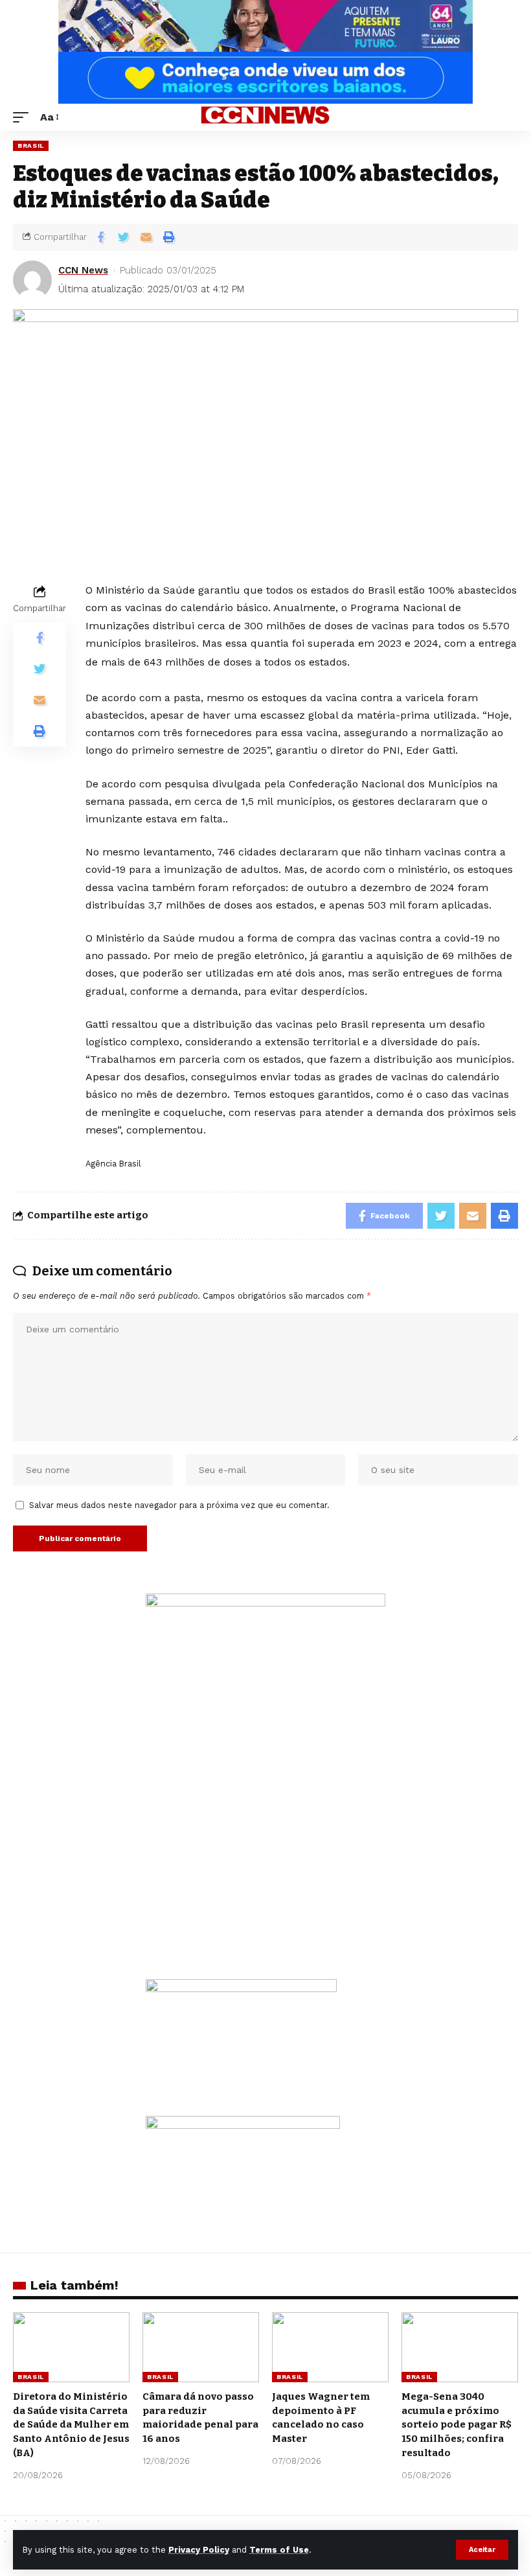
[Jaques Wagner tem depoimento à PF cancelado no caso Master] (330, 2347)
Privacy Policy (199, 2550)
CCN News (83, 270)
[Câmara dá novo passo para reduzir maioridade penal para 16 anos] (201, 2347)
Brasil (31, 145)
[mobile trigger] (24, 117)
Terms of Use (279, 2550)
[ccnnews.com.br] (265, 117)
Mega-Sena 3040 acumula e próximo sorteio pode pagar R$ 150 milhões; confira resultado (457, 2425)
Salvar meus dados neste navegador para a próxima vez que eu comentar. (179, 1505)
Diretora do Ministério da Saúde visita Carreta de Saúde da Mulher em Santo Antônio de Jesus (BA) (71, 2425)
